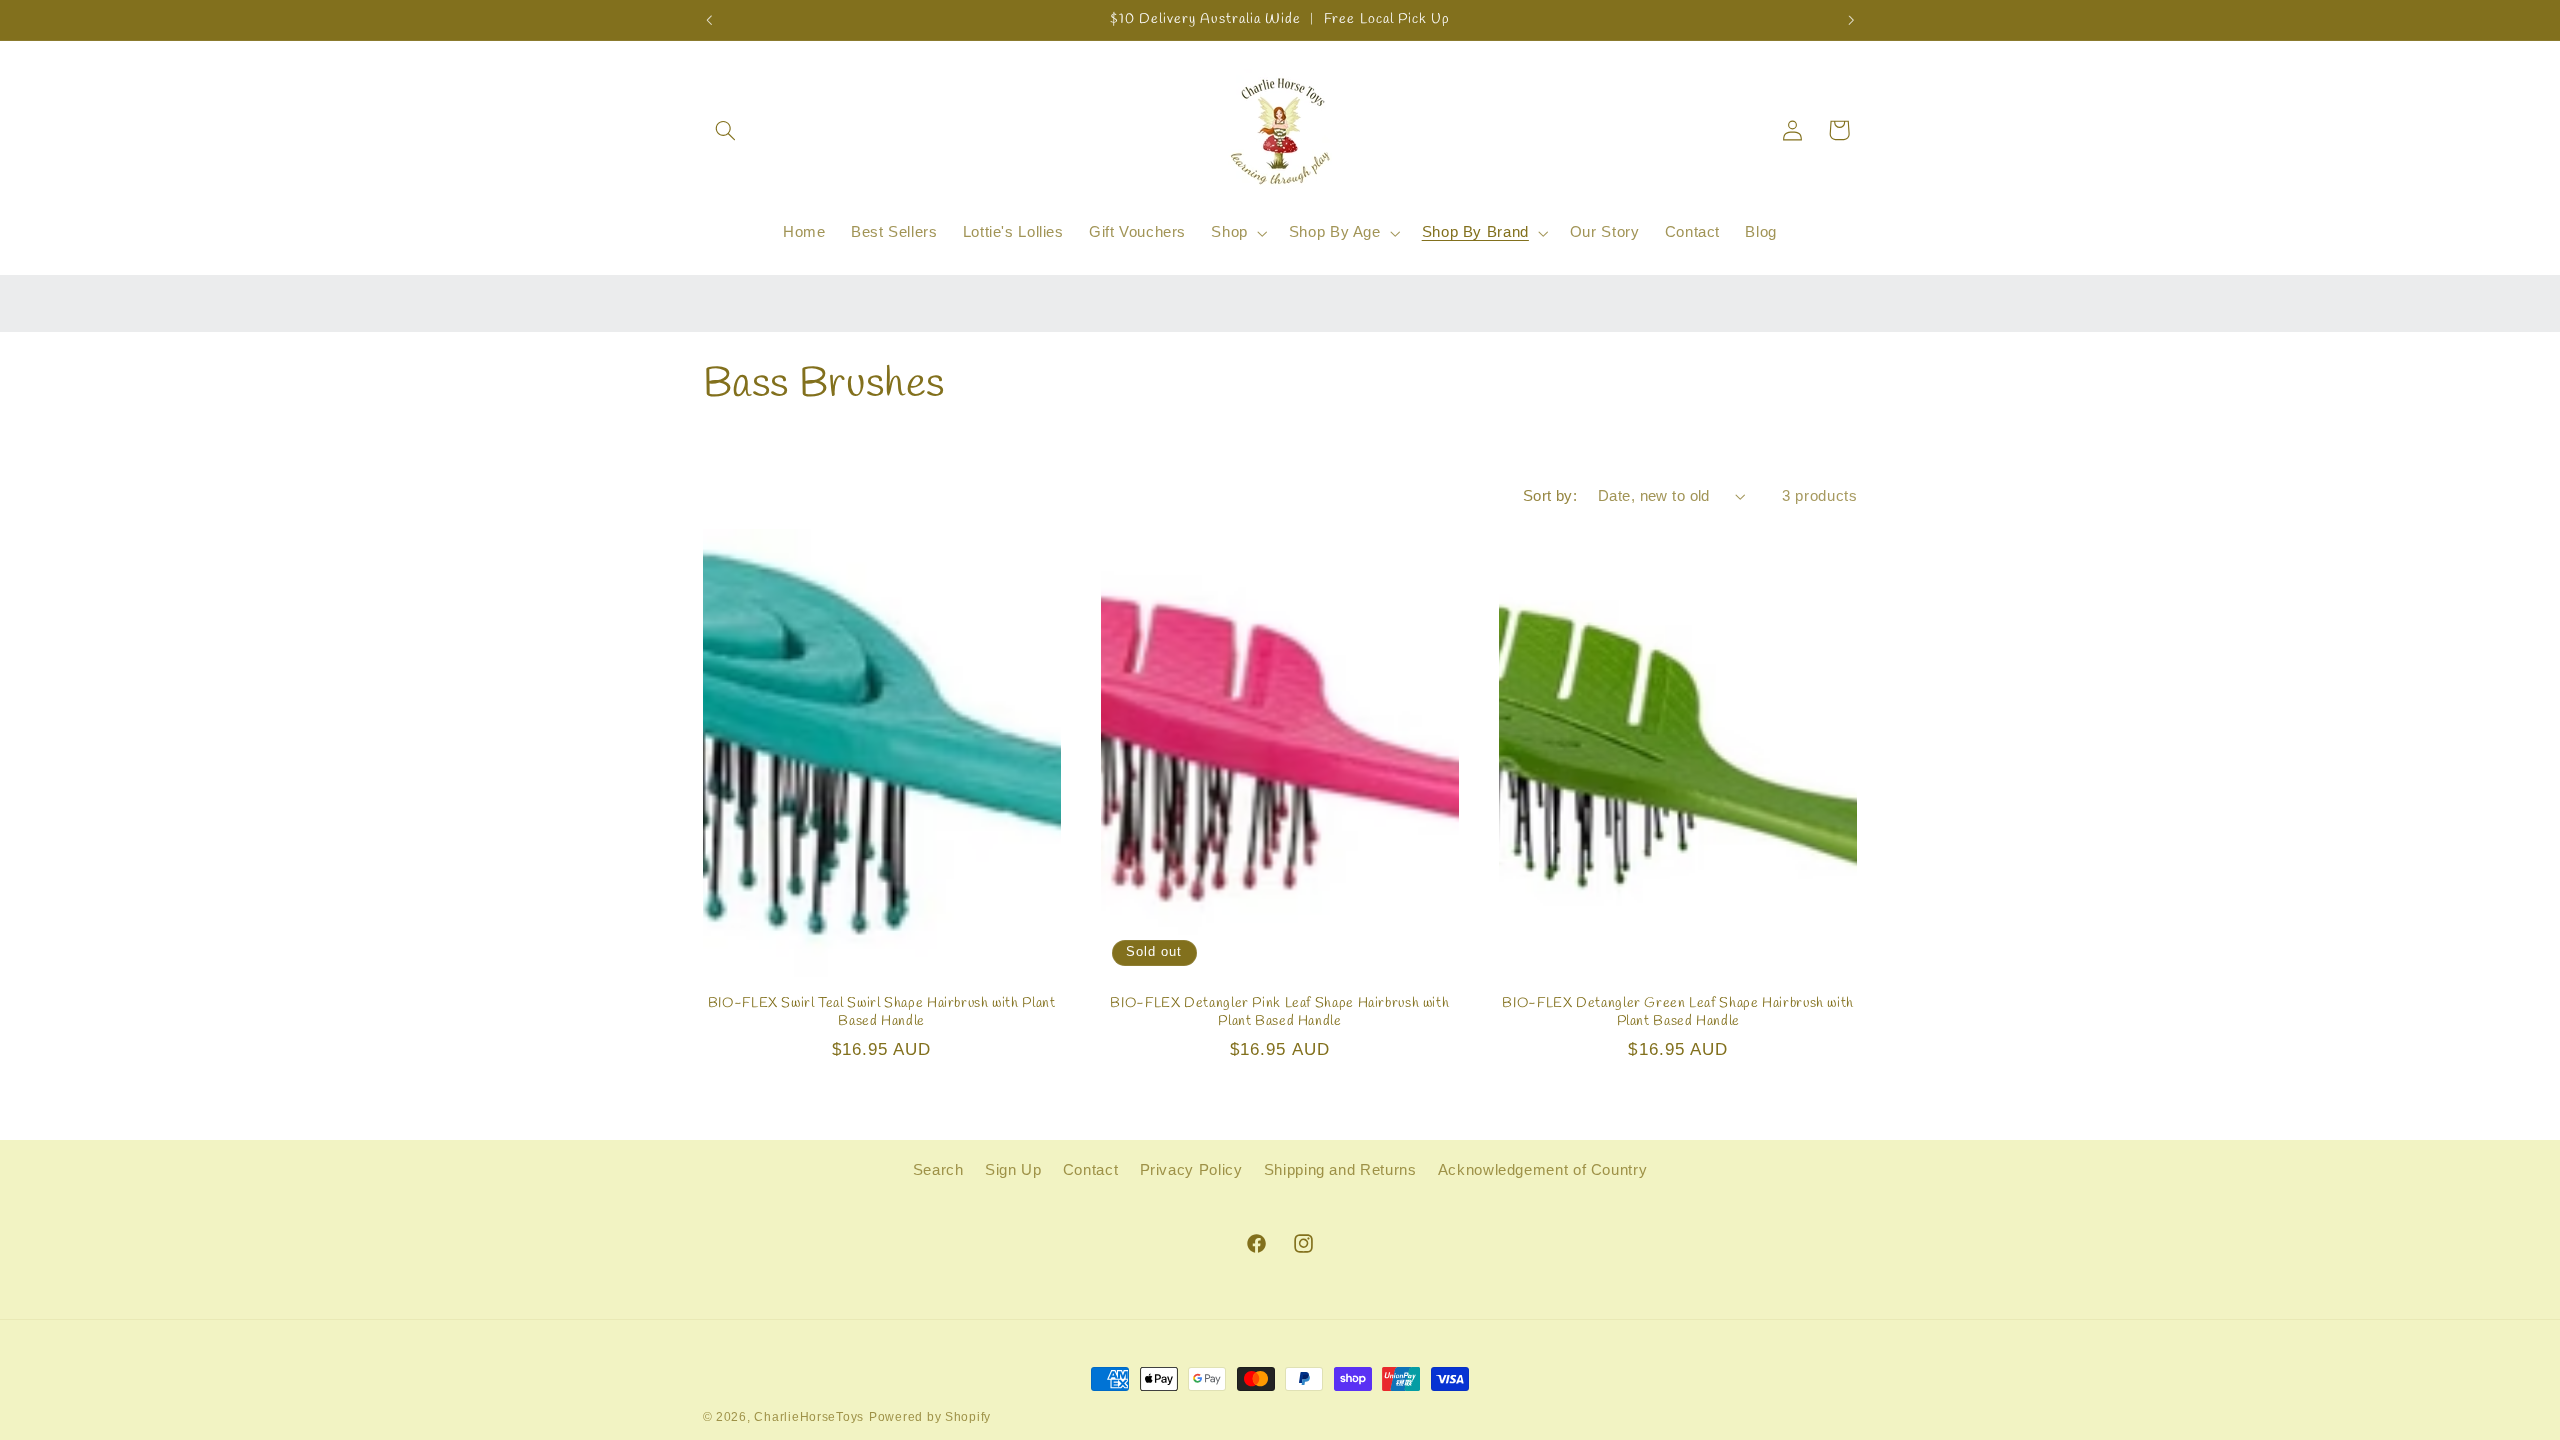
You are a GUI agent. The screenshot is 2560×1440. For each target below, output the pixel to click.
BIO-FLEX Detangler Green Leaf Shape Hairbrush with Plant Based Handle (1678, 1012)
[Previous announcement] (709, 20)
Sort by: (1550, 496)
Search (938, 1170)
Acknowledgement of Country (1542, 1170)
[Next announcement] (1851, 20)
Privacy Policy (1191, 1170)
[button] (726, 130)
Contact (1090, 1170)
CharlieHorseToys (809, 1417)
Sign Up (1013, 1170)
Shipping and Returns (1340, 1170)
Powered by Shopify (930, 1417)
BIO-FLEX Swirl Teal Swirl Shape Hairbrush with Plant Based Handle (882, 1012)
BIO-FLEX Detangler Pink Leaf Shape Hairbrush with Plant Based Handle (1279, 1012)
